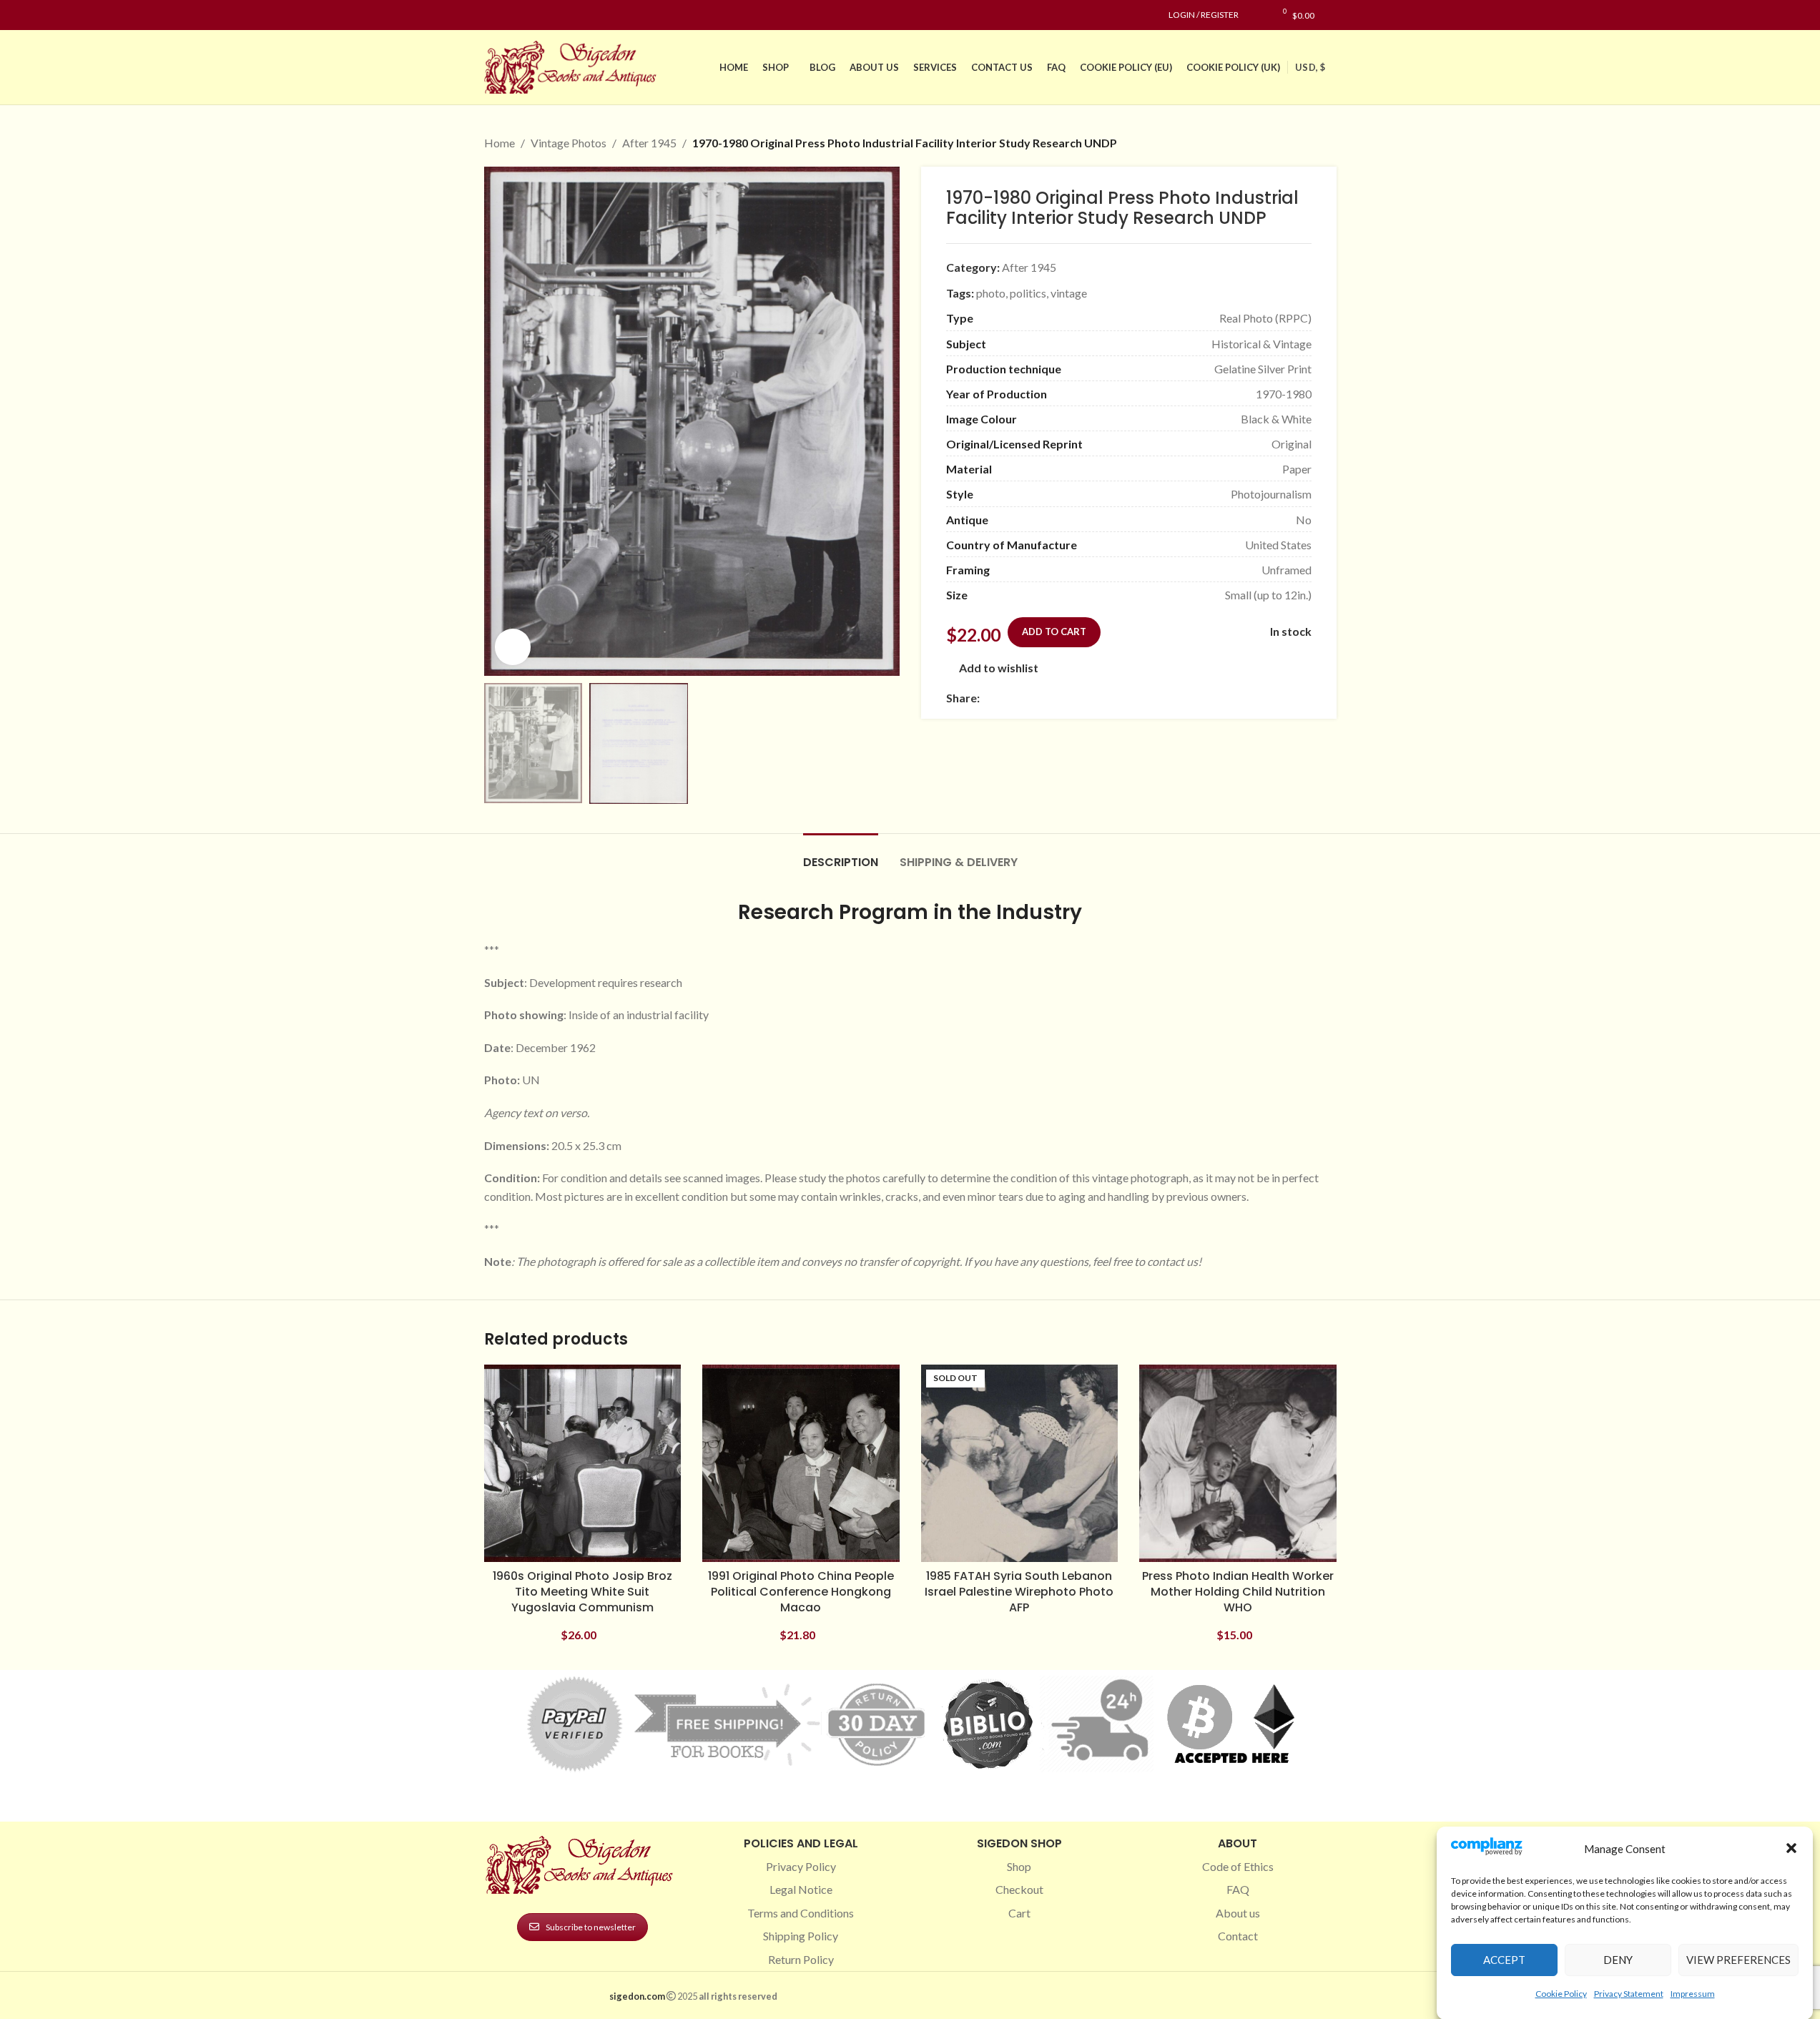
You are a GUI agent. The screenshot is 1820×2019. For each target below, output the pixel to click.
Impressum (1693, 1993)
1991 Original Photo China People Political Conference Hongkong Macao (801, 1592)
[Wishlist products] (1257, 15)
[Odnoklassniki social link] (1074, 698)
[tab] (841, 855)
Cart (1019, 1913)
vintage (1069, 293)
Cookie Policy (1561, 1993)
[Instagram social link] (510, 15)
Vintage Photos (569, 143)
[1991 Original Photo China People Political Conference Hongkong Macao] (801, 1463)
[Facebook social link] (493, 15)
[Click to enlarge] (513, 647)
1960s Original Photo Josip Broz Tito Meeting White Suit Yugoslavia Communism (582, 1592)
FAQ (1238, 1889)
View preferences (1738, 1960)
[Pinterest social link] (527, 15)
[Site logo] (574, 65)
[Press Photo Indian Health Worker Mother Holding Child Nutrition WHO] (1238, 1463)
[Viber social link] (1143, 698)
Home (500, 143)
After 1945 (649, 143)
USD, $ (1310, 67)
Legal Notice (801, 1889)
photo (991, 293)
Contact (1238, 1936)
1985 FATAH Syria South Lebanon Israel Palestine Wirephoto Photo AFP (1019, 1592)
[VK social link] (1108, 698)
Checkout (1019, 1889)
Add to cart (1054, 632)
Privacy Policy (801, 1866)
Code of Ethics (1238, 1866)
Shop (1019, 1866)
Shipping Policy (801, 1936)
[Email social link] (1023, 698)
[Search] (1333, 15)
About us (1238, 1913)
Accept (1504, 1960)
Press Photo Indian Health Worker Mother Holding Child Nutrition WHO (1238, 1592)
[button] (1791, 1848)
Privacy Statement (1629, 1993)
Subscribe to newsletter (591, 1927)
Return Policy (801, 1959)
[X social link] (1005, 698)
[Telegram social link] (1126, 698)
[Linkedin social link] (544, 15)
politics (1028, 293)
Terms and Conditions (801, 1913)
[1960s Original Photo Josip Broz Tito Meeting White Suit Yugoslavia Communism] (583, 1463)
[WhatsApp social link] (1091, 698)
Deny (1618, 1960)
